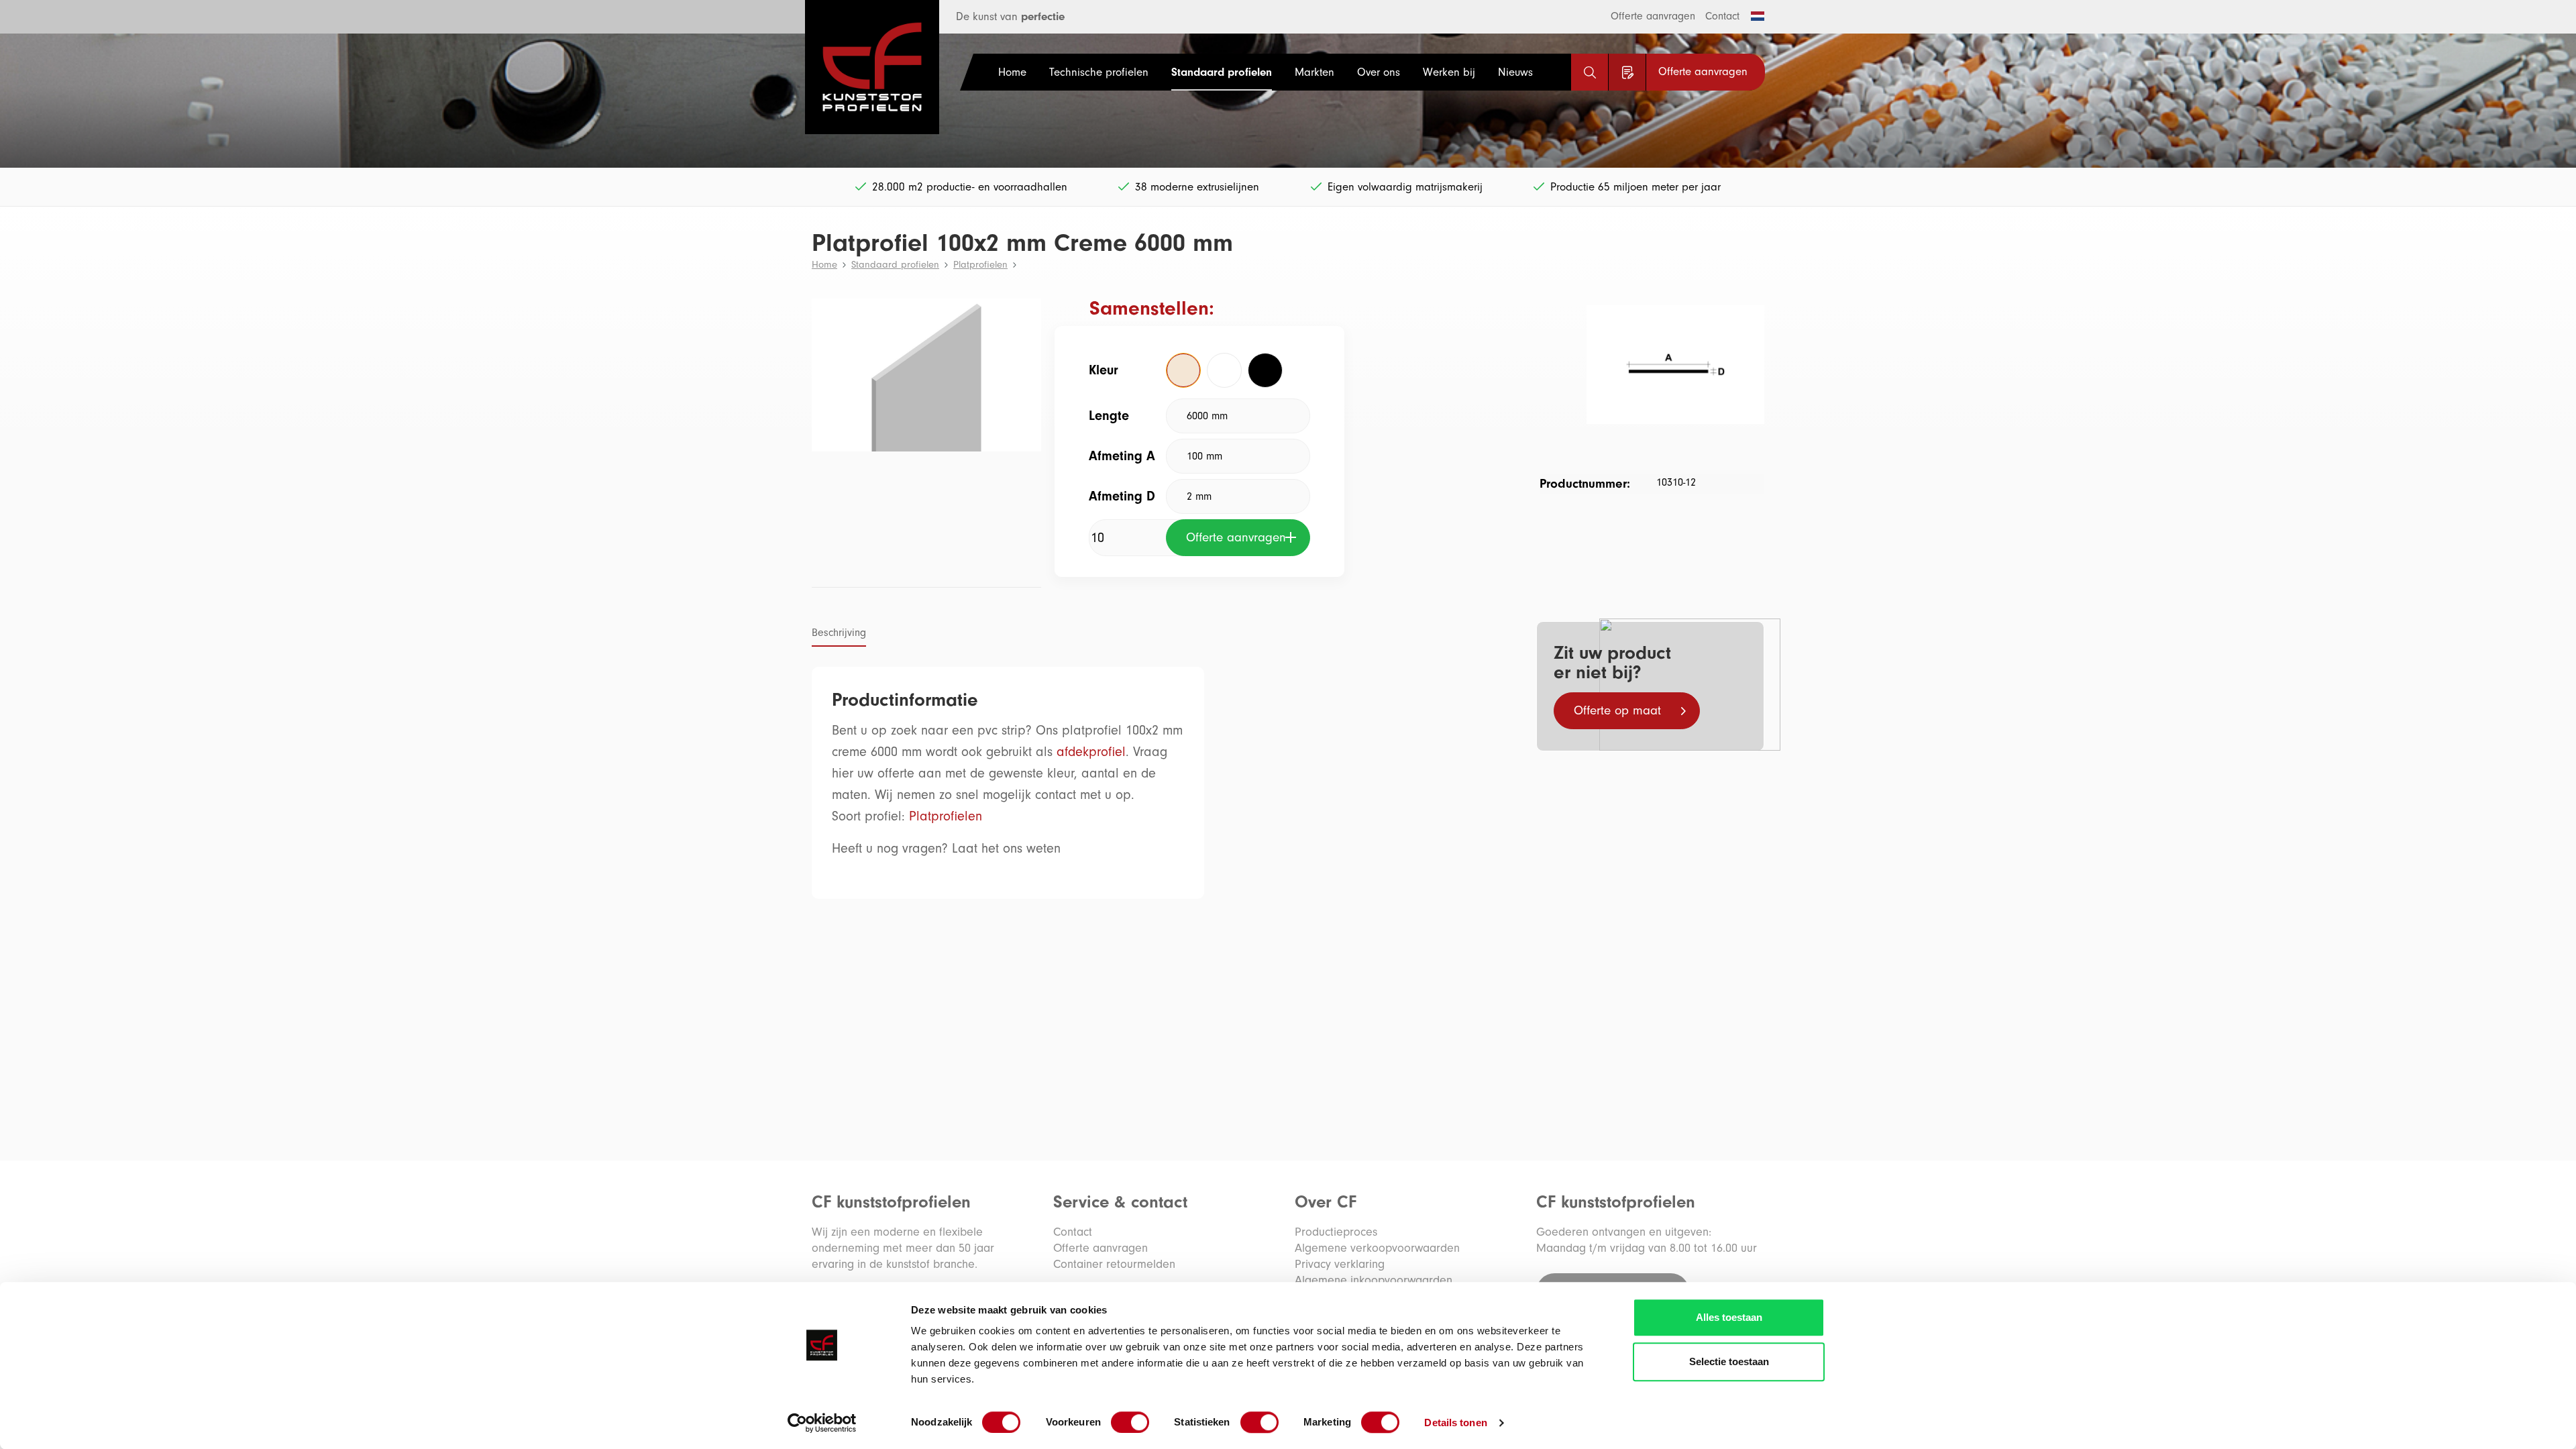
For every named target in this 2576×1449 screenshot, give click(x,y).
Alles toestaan (1729, 1317)
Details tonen (1455, 1423)
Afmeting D (1122, 496)
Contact (1722, 16)
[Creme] (1183, 370)
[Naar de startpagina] (855, 67)
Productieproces (1336, 1232)
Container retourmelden (1114, 1264)
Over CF (1326, 1202)
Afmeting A (1122, 456)
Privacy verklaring (1340, 1264)
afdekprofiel (1091, 752)
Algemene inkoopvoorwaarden (1374, 1280)
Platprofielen (946, 816)
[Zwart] (1265, 370)
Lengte (1109, 416)
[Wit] (1224, 370)
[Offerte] (1627, 72)
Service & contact (1120, 1202)
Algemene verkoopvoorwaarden (1377, 1248)
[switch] (1130, 1422)
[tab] (839, 634)
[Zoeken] (1590, 72)
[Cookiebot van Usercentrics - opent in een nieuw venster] (822, 1423)
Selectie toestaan (1729, 1361)
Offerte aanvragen (1653, 16)
